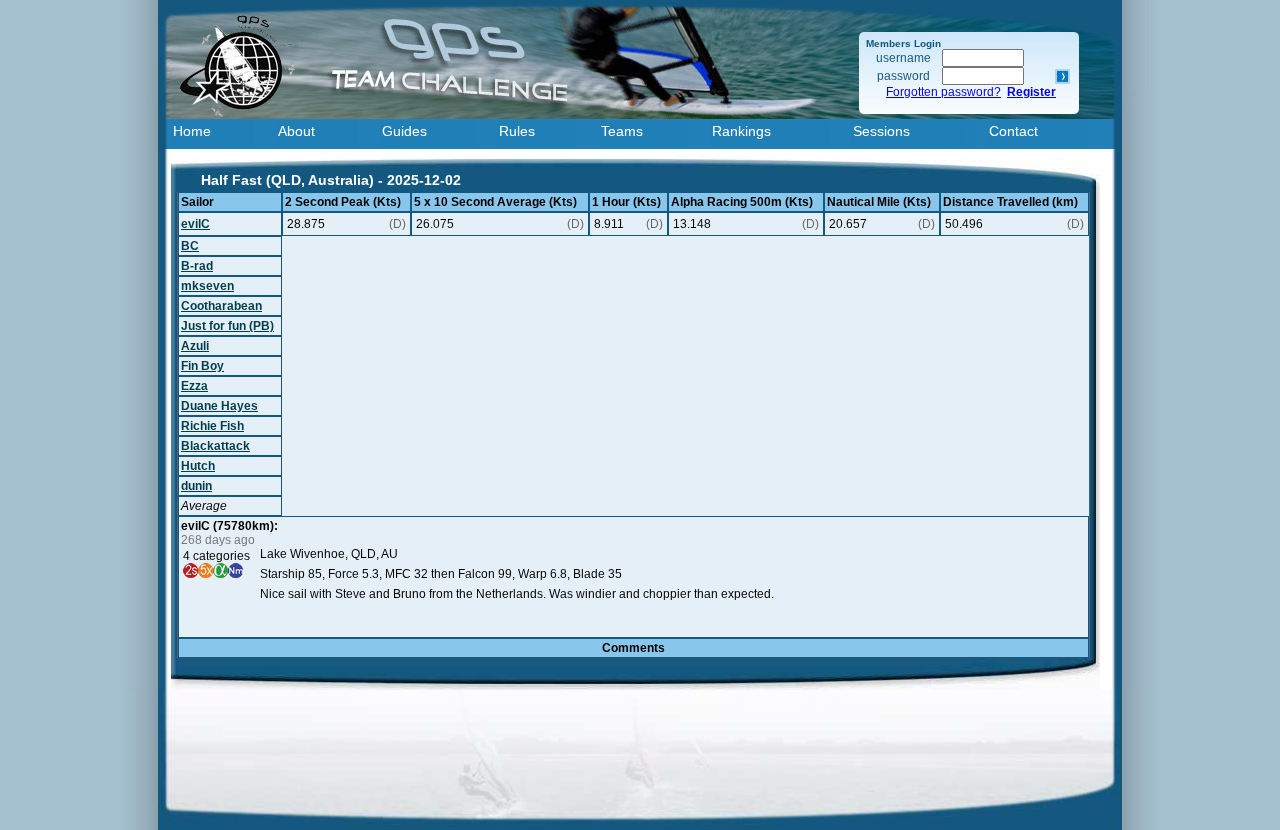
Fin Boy (202, 366)
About (296, 131)
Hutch (198, 466)
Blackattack (215, 446)
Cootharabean (221, 306)
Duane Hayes (219, 406)
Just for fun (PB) (227, 326)
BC (190, 246)
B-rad (197, 266)
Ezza (194, 386)
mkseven (207, 286)
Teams (622, 131)
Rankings (741, 131)
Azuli (195, 346)
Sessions (881, 131)
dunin (196, 486)
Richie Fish (212, 426)
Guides (404, 131)
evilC (195, 224)
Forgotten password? (943, 92)
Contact (1013, 131)
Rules (517, 131)
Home (192, 131)
